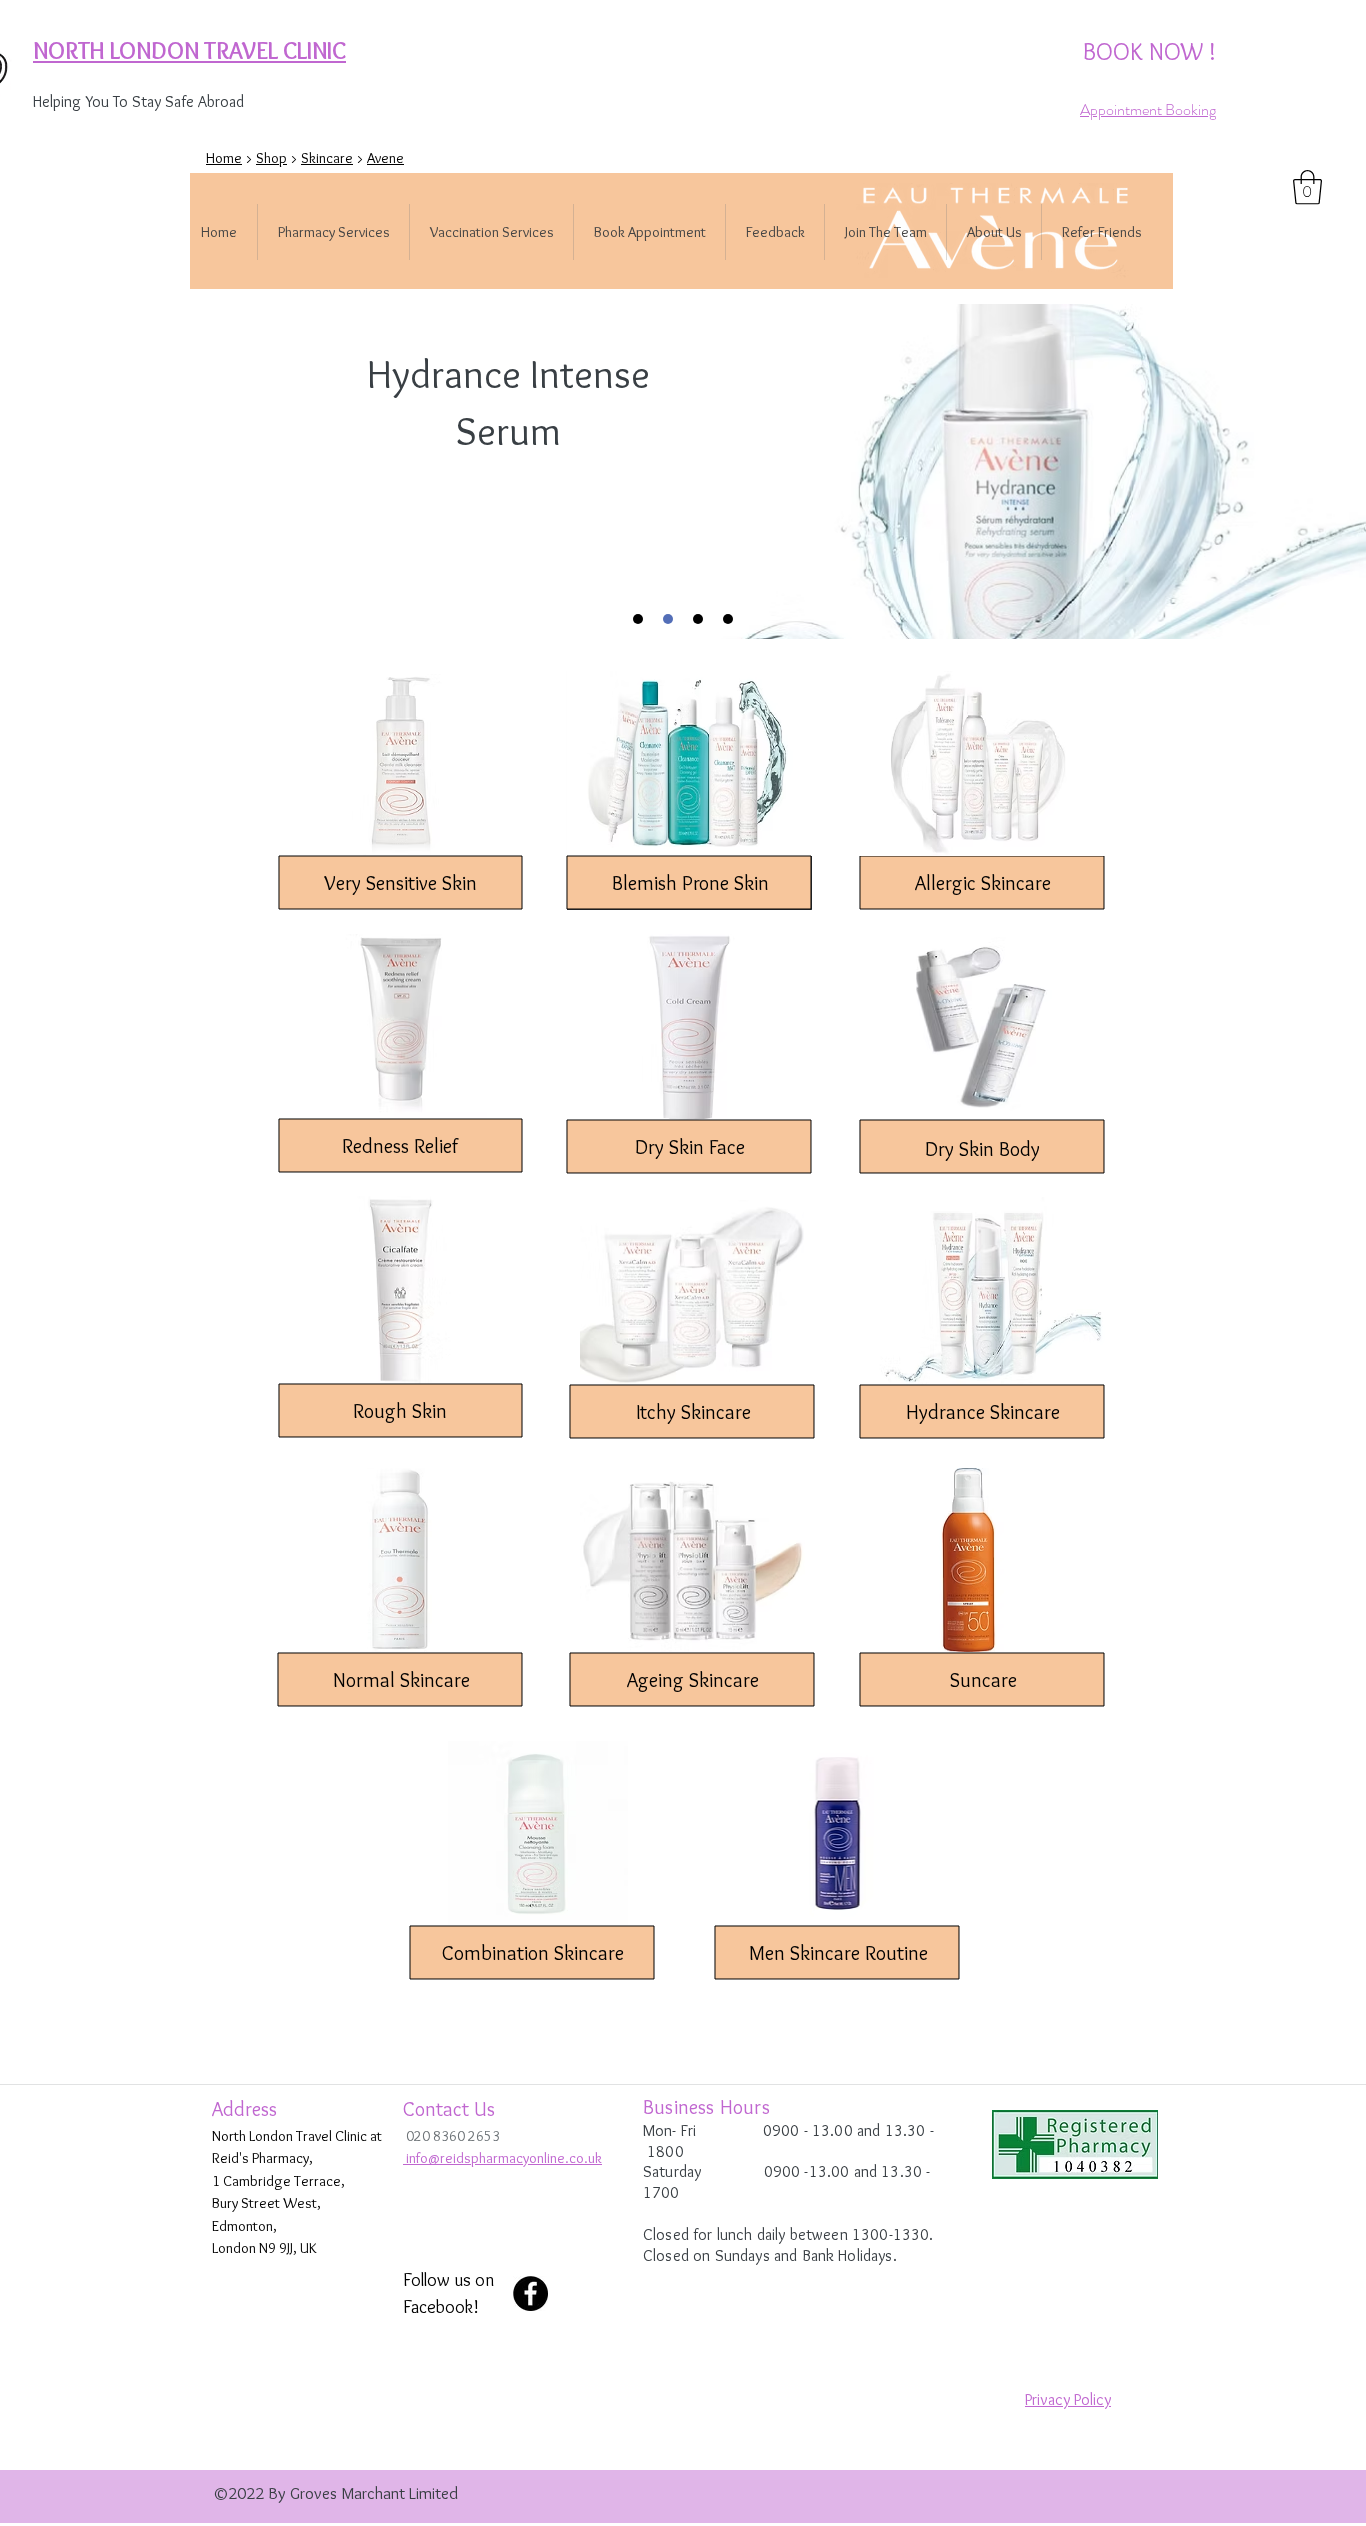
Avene (385, 158)
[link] (1307, 187)
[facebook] (530, 2293)
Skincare (327, 158)
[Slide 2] (668, 619)
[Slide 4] (728, 619)
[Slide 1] (638, 619)
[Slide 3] (698, 619)
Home (224, 158)
